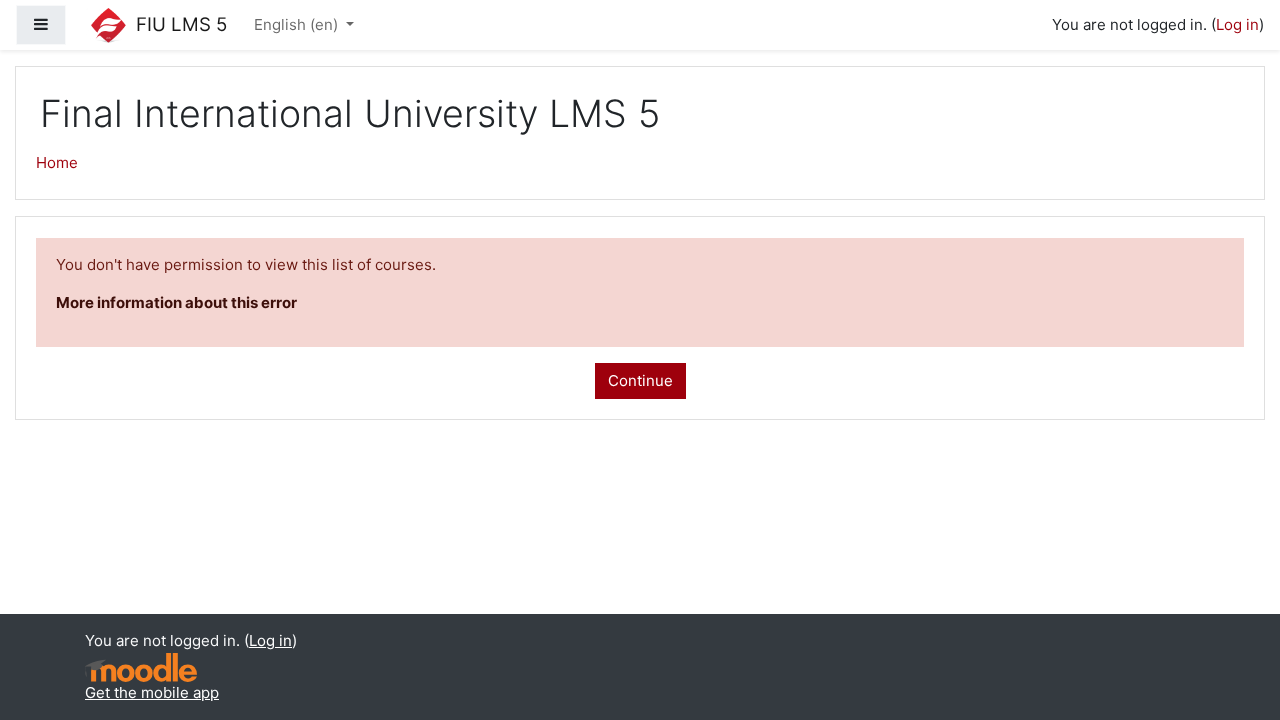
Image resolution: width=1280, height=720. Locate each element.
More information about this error (176, 302)
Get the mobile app (152, 692)
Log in (1237, 24)
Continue (640, 380)
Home (57, 162)
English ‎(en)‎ (298, 24)
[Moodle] (141, 667)
